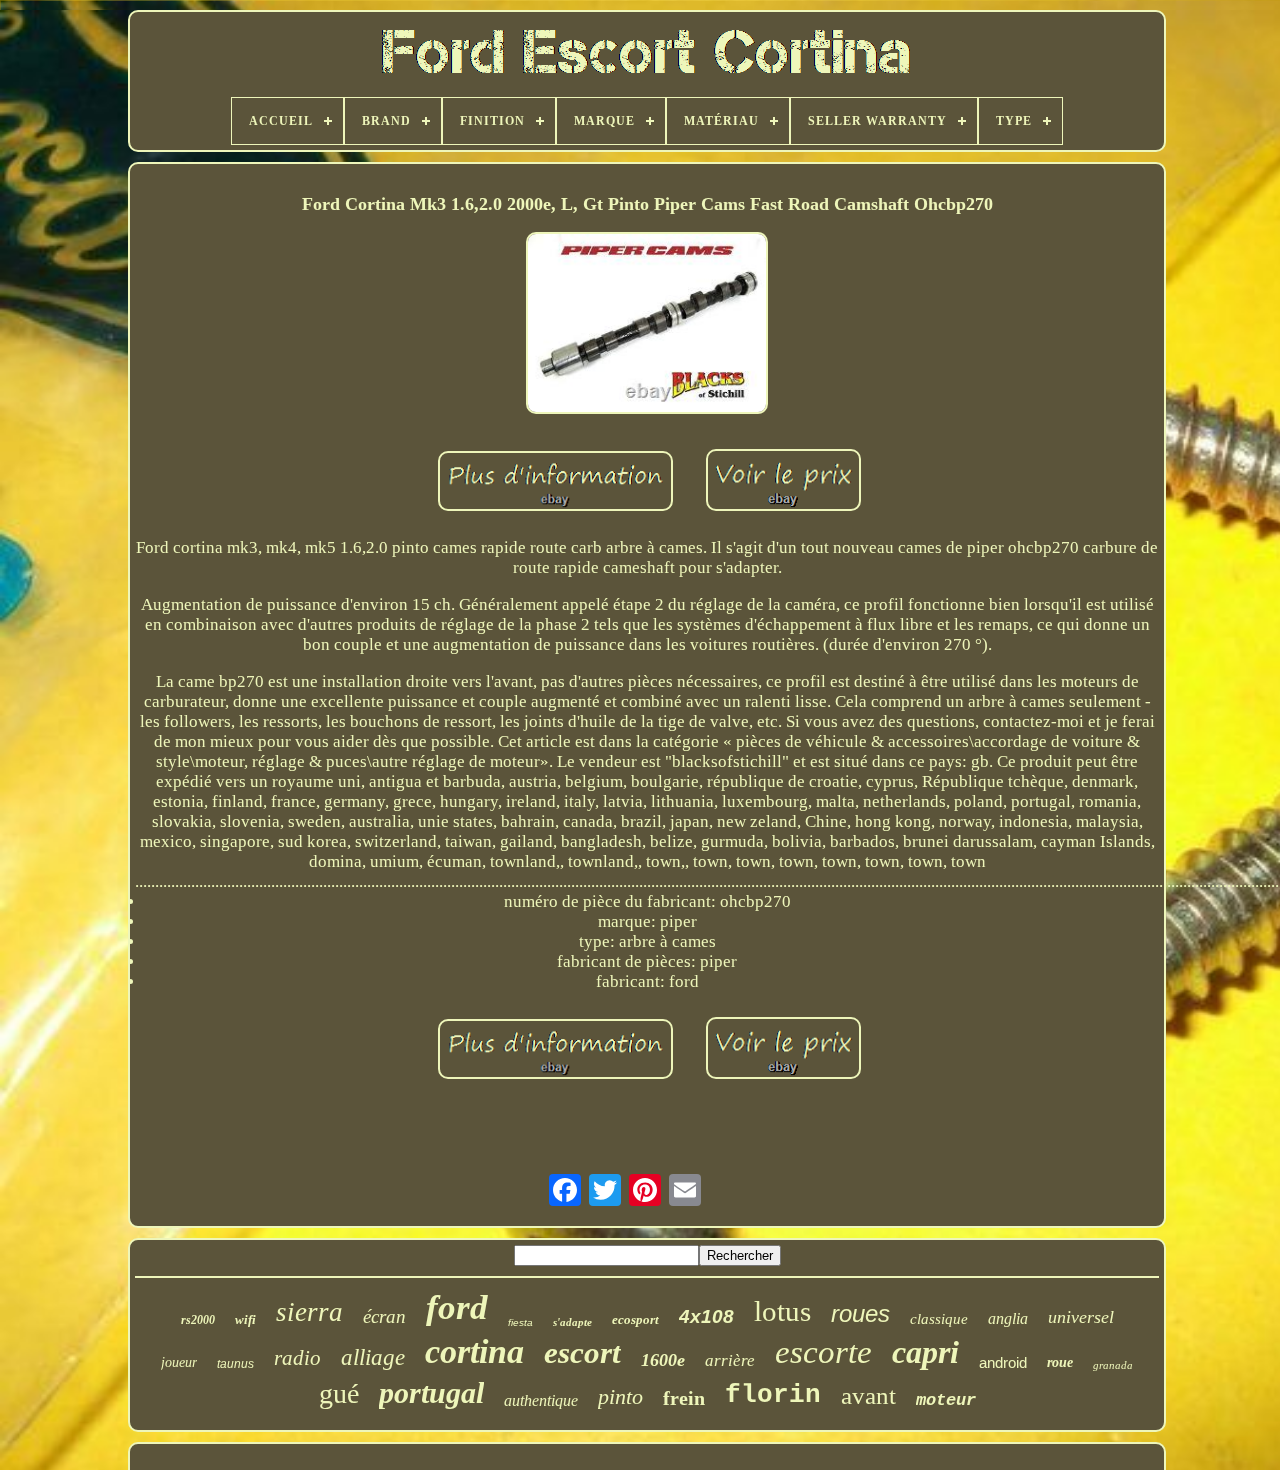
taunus (235, 1364)
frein (684, 1398)
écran (384, 1316)
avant (868, 1395)
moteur (946, 1400)
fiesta (520, 1322)
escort (582, 1352)
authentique (541, 1400)
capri (925, 1352)
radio (297, 1358)
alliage (373, 1357)
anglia (1008, 1318)
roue (1060, 1362)
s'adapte (572, 1322)
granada (1113, 1365)
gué (339, 1393)
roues (860, 1313)
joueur (179, 1362)
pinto (620, 1396)
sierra (309, 1312)
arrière (730, 1360)
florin (773, 1395)
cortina (474, 1351)
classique (939, 1319)
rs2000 (198, 1320)
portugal (431, 1392)
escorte (823, 1352)
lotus (782, 1311)
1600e (663, 1360)
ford (457, 1307)
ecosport (635, 1319)
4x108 (706, 1316)
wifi (245, 1319)
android (1003, 1362)
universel (1081, 1317)
